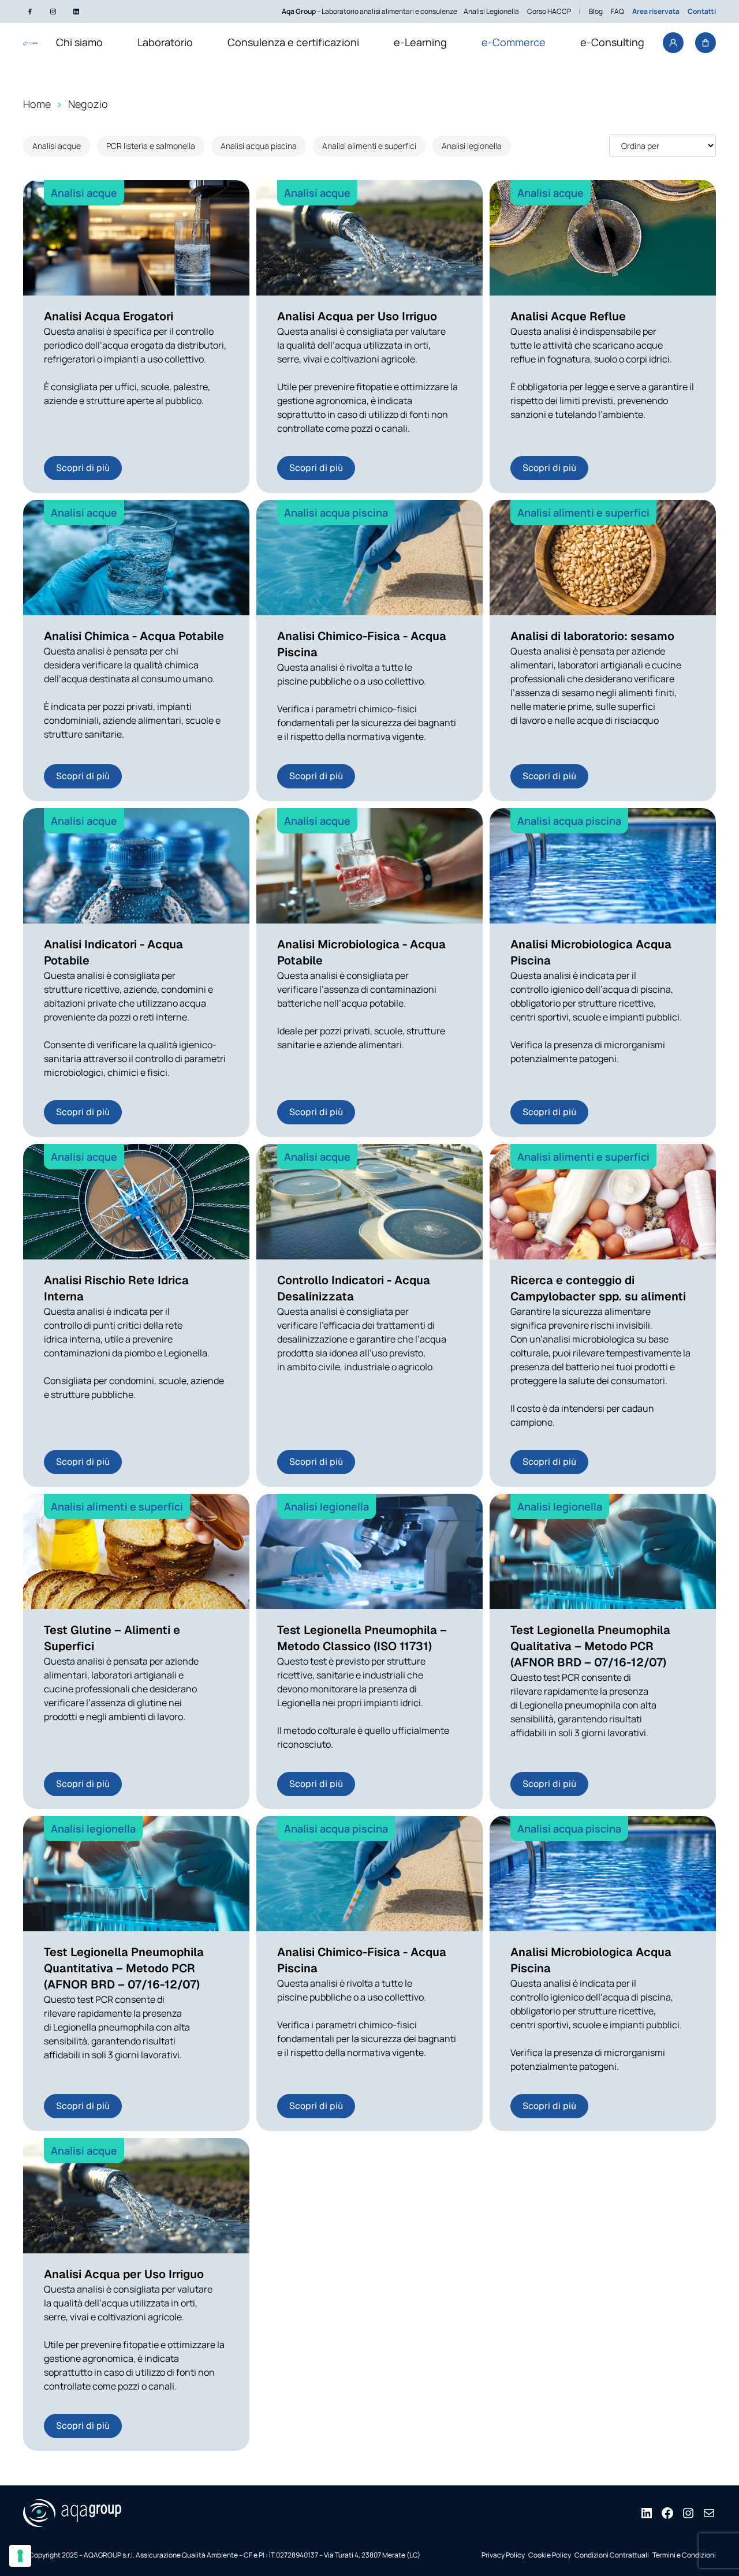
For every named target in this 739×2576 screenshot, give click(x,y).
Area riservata (656, 11)
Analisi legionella (472, 146)
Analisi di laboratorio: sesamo (592, 636)
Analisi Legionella (491, 11)
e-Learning (420, 42)
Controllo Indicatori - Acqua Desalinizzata (354, 1288)
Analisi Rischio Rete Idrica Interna (116, 1288)
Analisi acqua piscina (259, 146)
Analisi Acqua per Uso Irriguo (357, 316)
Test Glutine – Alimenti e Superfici (112, 1638)
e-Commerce (514, 42)
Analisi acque (57, 146)
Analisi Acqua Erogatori (109, 316)
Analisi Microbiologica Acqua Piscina (591, 952)
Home (37, 104)
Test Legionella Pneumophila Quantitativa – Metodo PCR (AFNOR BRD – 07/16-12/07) (124, 1968)
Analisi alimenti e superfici (369, 146)
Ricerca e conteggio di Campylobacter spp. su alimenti (598, 1288)
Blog (596, 11)
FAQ (617, 11)
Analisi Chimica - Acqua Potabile (134, 636)
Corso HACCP (549, 11)
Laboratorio (165, 42)
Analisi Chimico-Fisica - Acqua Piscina (362, 644)
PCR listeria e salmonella (151, 146)
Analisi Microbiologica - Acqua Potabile (361, 952)
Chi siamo (79, 42)
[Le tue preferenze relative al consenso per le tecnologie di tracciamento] (20, 2556)
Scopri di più (83, 468)
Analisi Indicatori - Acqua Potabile (113, 952)
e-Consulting (612, 42)
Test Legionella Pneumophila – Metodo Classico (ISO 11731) (362, 1638)
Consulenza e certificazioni (293, 42)
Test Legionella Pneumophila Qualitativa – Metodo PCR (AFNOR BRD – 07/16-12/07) (590, 1646)
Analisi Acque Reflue (568, 316)
